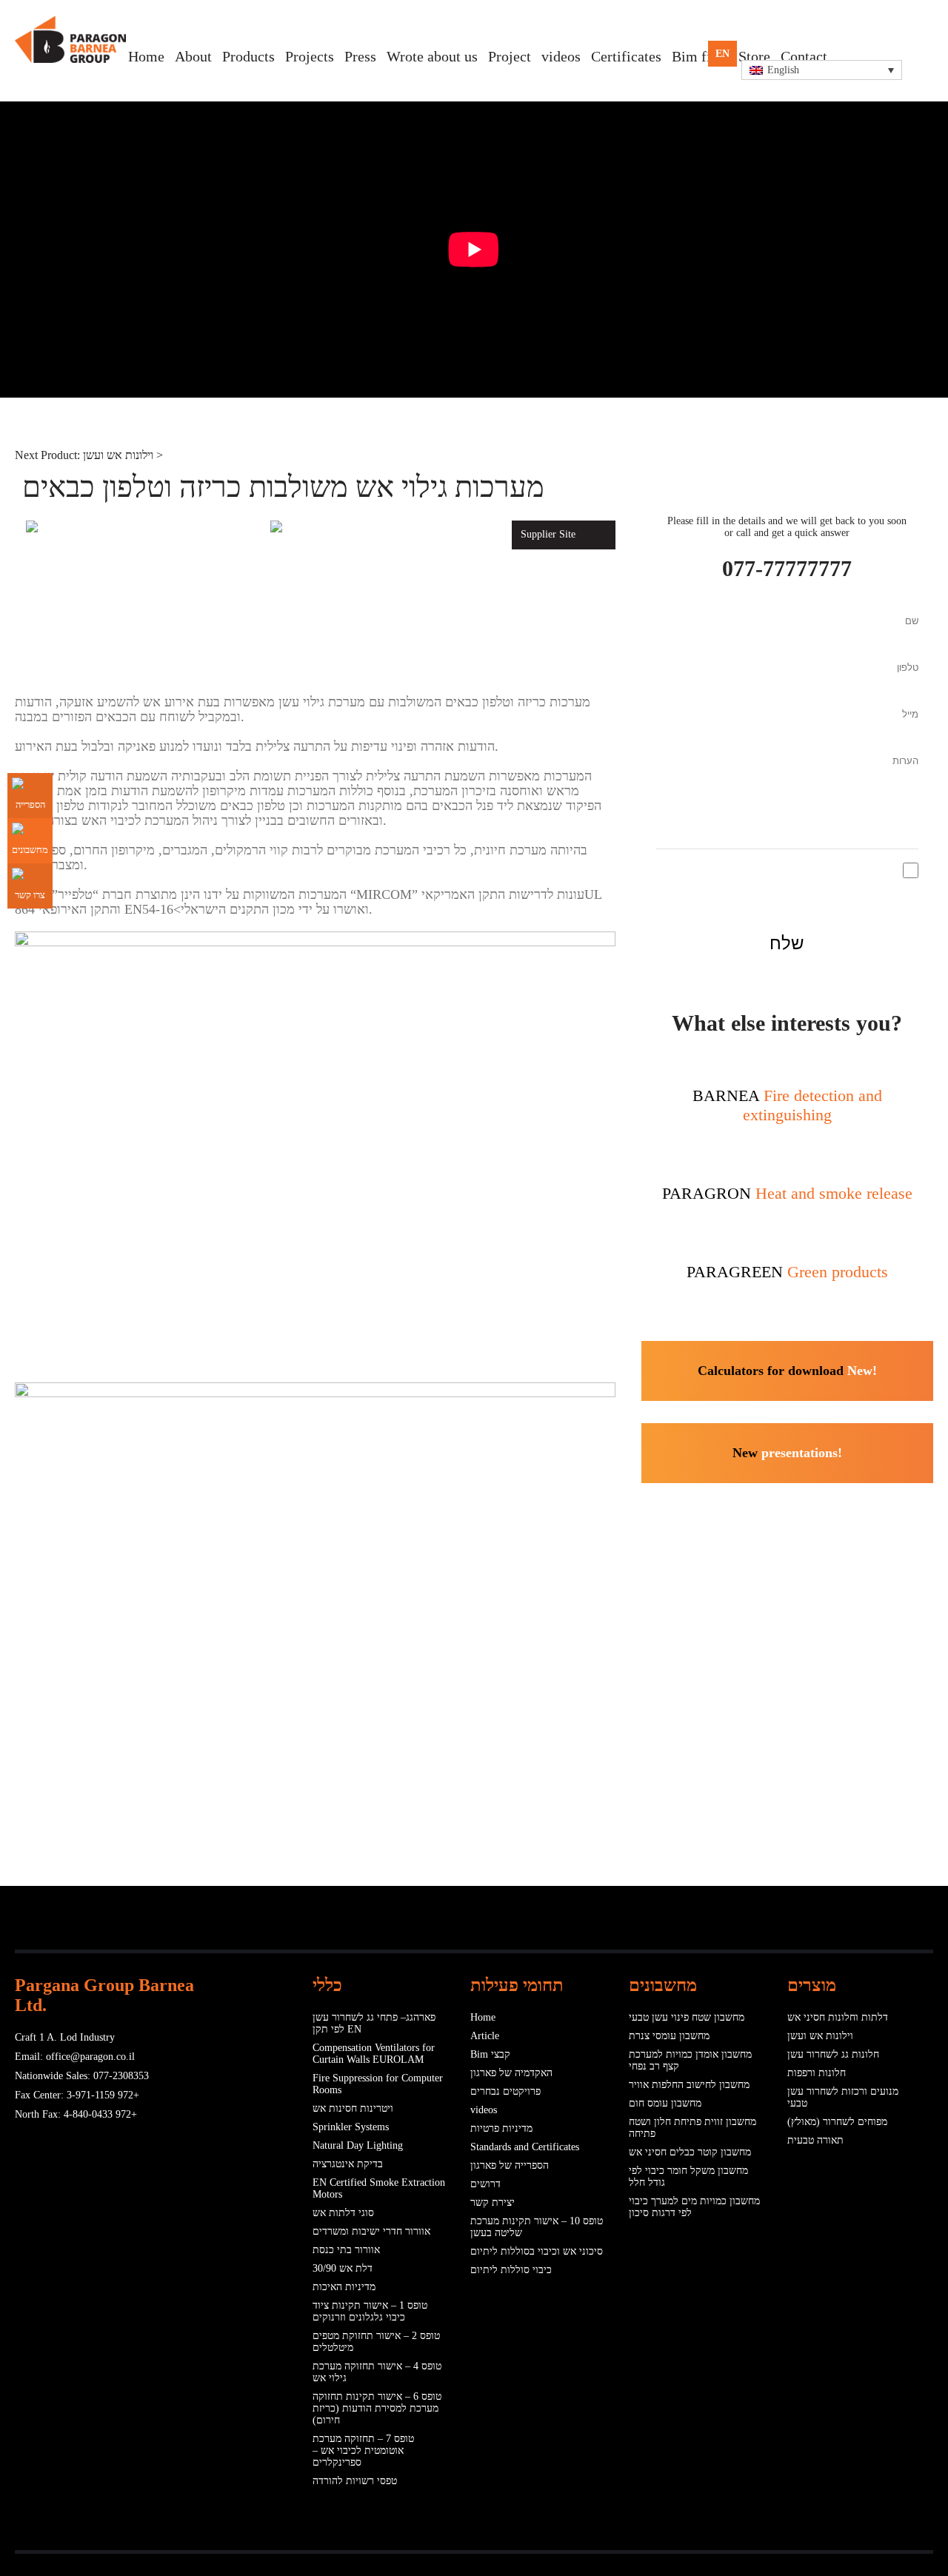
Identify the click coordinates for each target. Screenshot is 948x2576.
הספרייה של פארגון (510, 2165)
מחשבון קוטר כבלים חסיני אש (690, 2152)
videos (561, 56)
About (193, 56)
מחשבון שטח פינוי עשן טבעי (687, 2017)
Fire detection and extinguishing (787, 1105)
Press (360, 56)
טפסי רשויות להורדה (355, 2481)
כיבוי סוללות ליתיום (511, 2270)
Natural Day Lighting (358, 2145)
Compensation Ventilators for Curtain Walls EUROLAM (374, 2054)
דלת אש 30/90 (343, 2268)
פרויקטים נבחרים (505, 2091)
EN (722, 54)
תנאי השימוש (720, 868)
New (787, 1453)
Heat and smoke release (787, 1193)
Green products (787, 1272)
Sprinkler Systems (351, 2127)
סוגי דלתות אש (343, 2213)
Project (510, 56)
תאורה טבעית (815, 2140)
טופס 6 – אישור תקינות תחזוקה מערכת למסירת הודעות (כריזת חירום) (377, 2408)
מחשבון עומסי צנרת (669, 2036)
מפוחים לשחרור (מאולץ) (837, 2122)
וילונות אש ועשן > (123, 455)
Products (248, 56)
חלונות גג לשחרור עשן (833, 2054)
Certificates (626, 56)
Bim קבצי (490, 2054)
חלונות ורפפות (817, 2073)
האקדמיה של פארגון (511, 2073)
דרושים (485, 2184)
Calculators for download (787, 1371)
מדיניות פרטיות (501, 2128)
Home (146, 56)
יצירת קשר (493, 2202)
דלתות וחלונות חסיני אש (838, 2017)
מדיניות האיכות (344, 2287)
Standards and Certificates (525, 2147)
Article (485, 2036)
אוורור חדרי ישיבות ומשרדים (371, 2231)
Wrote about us (432, 56)
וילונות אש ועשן (820, 2036)
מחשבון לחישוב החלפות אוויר (689, 2085)
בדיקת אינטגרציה (348, 2164)
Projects (310, 56)
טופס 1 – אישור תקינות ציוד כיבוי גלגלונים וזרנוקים (370, 2311)
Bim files (700, 56)
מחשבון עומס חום (665, 2103)
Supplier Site (548, 534)
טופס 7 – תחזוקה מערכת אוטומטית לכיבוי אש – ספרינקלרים (363, 2450)
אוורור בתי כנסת (346, 2250)
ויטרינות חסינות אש (353, 2108)
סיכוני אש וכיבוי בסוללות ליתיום (537, 2251)
